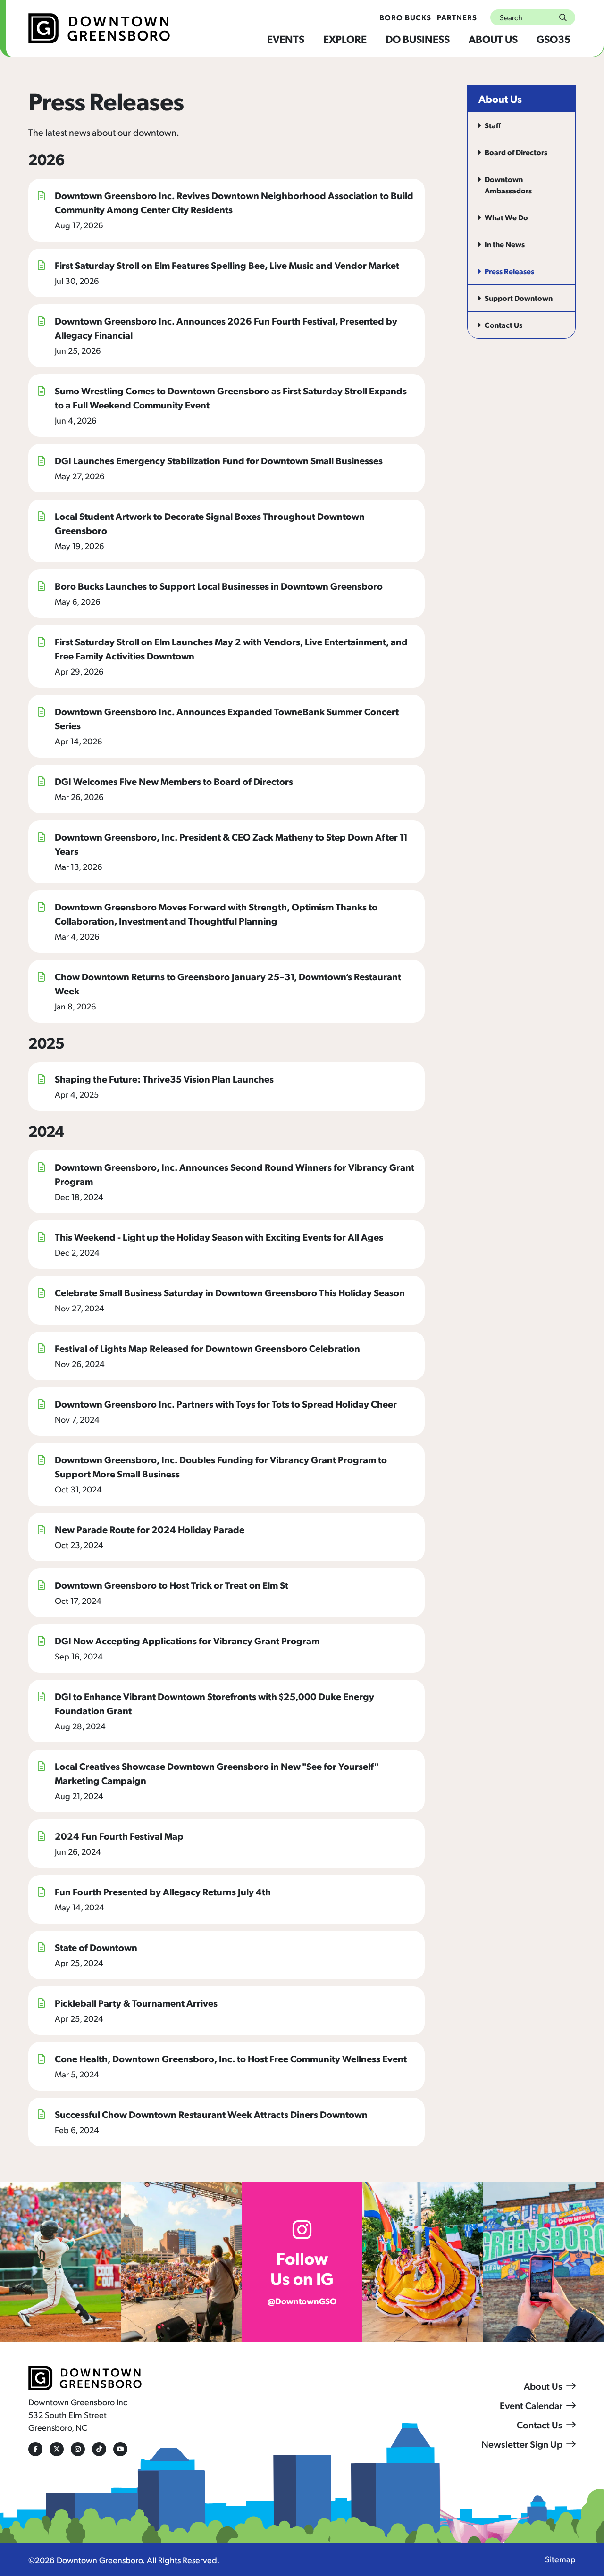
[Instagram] (78, 2449)
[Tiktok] (99, 2449)
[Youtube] (120, 2449)
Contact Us (540, 2425)
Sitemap (560, 2559)
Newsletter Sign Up (522, 2444)
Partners (457, 17)
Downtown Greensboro (100, 2560)
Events (286, 38)
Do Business (418, 38)
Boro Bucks (405, 17)
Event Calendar (531, 2405)
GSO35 (554, 38)
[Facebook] (35, 2449)
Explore (345, 38)
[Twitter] (57, 2449)
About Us (493, 38)
